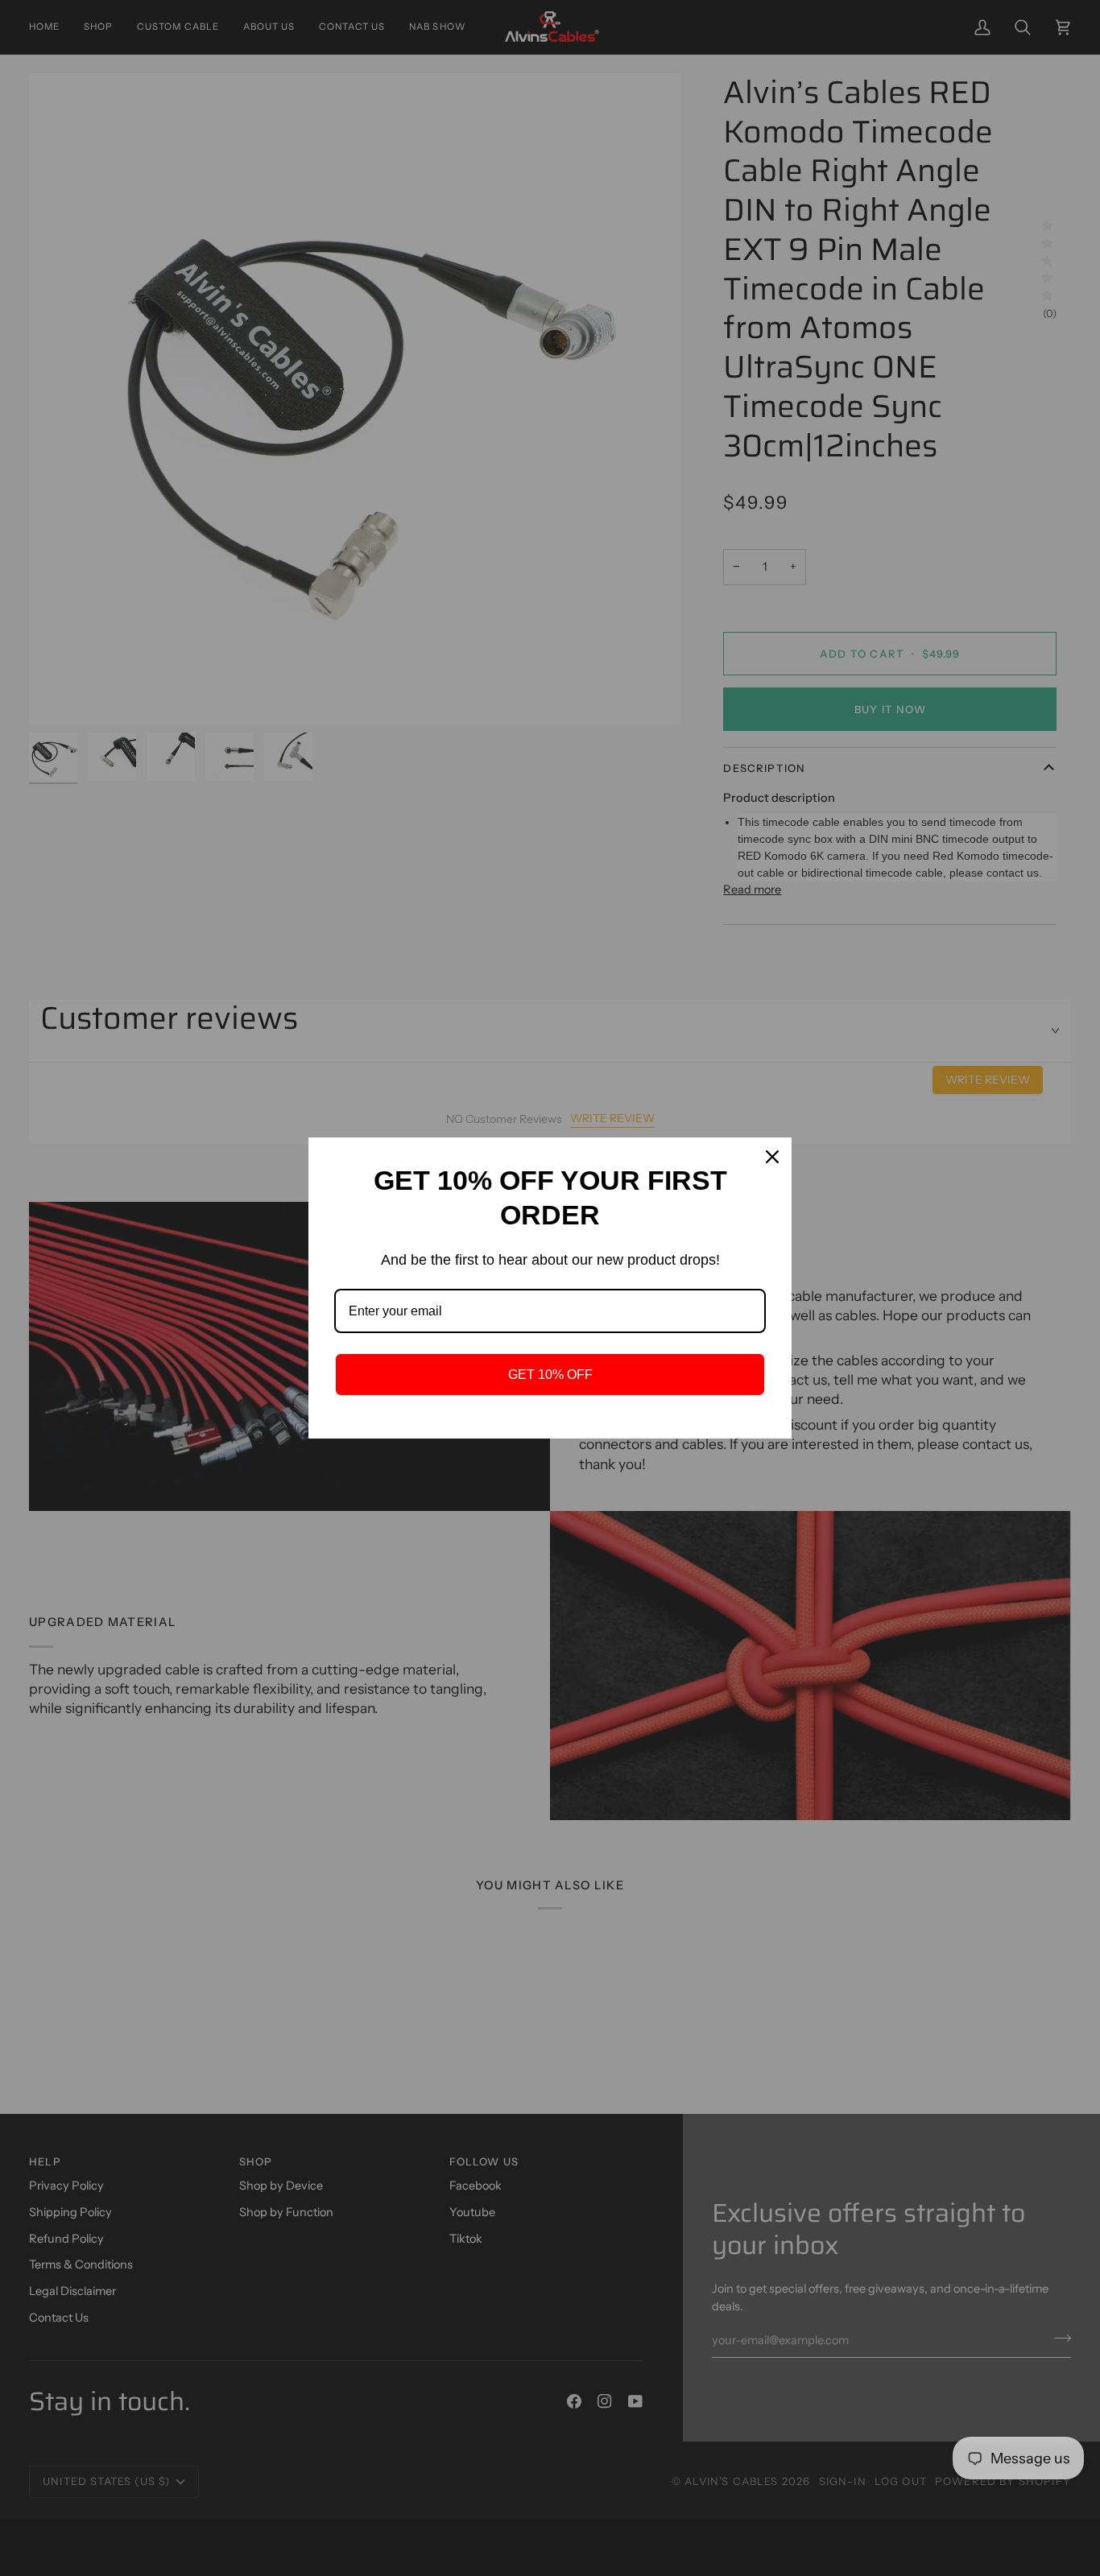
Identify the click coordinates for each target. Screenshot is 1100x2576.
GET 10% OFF (550, 1375)
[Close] (772, 1157)
